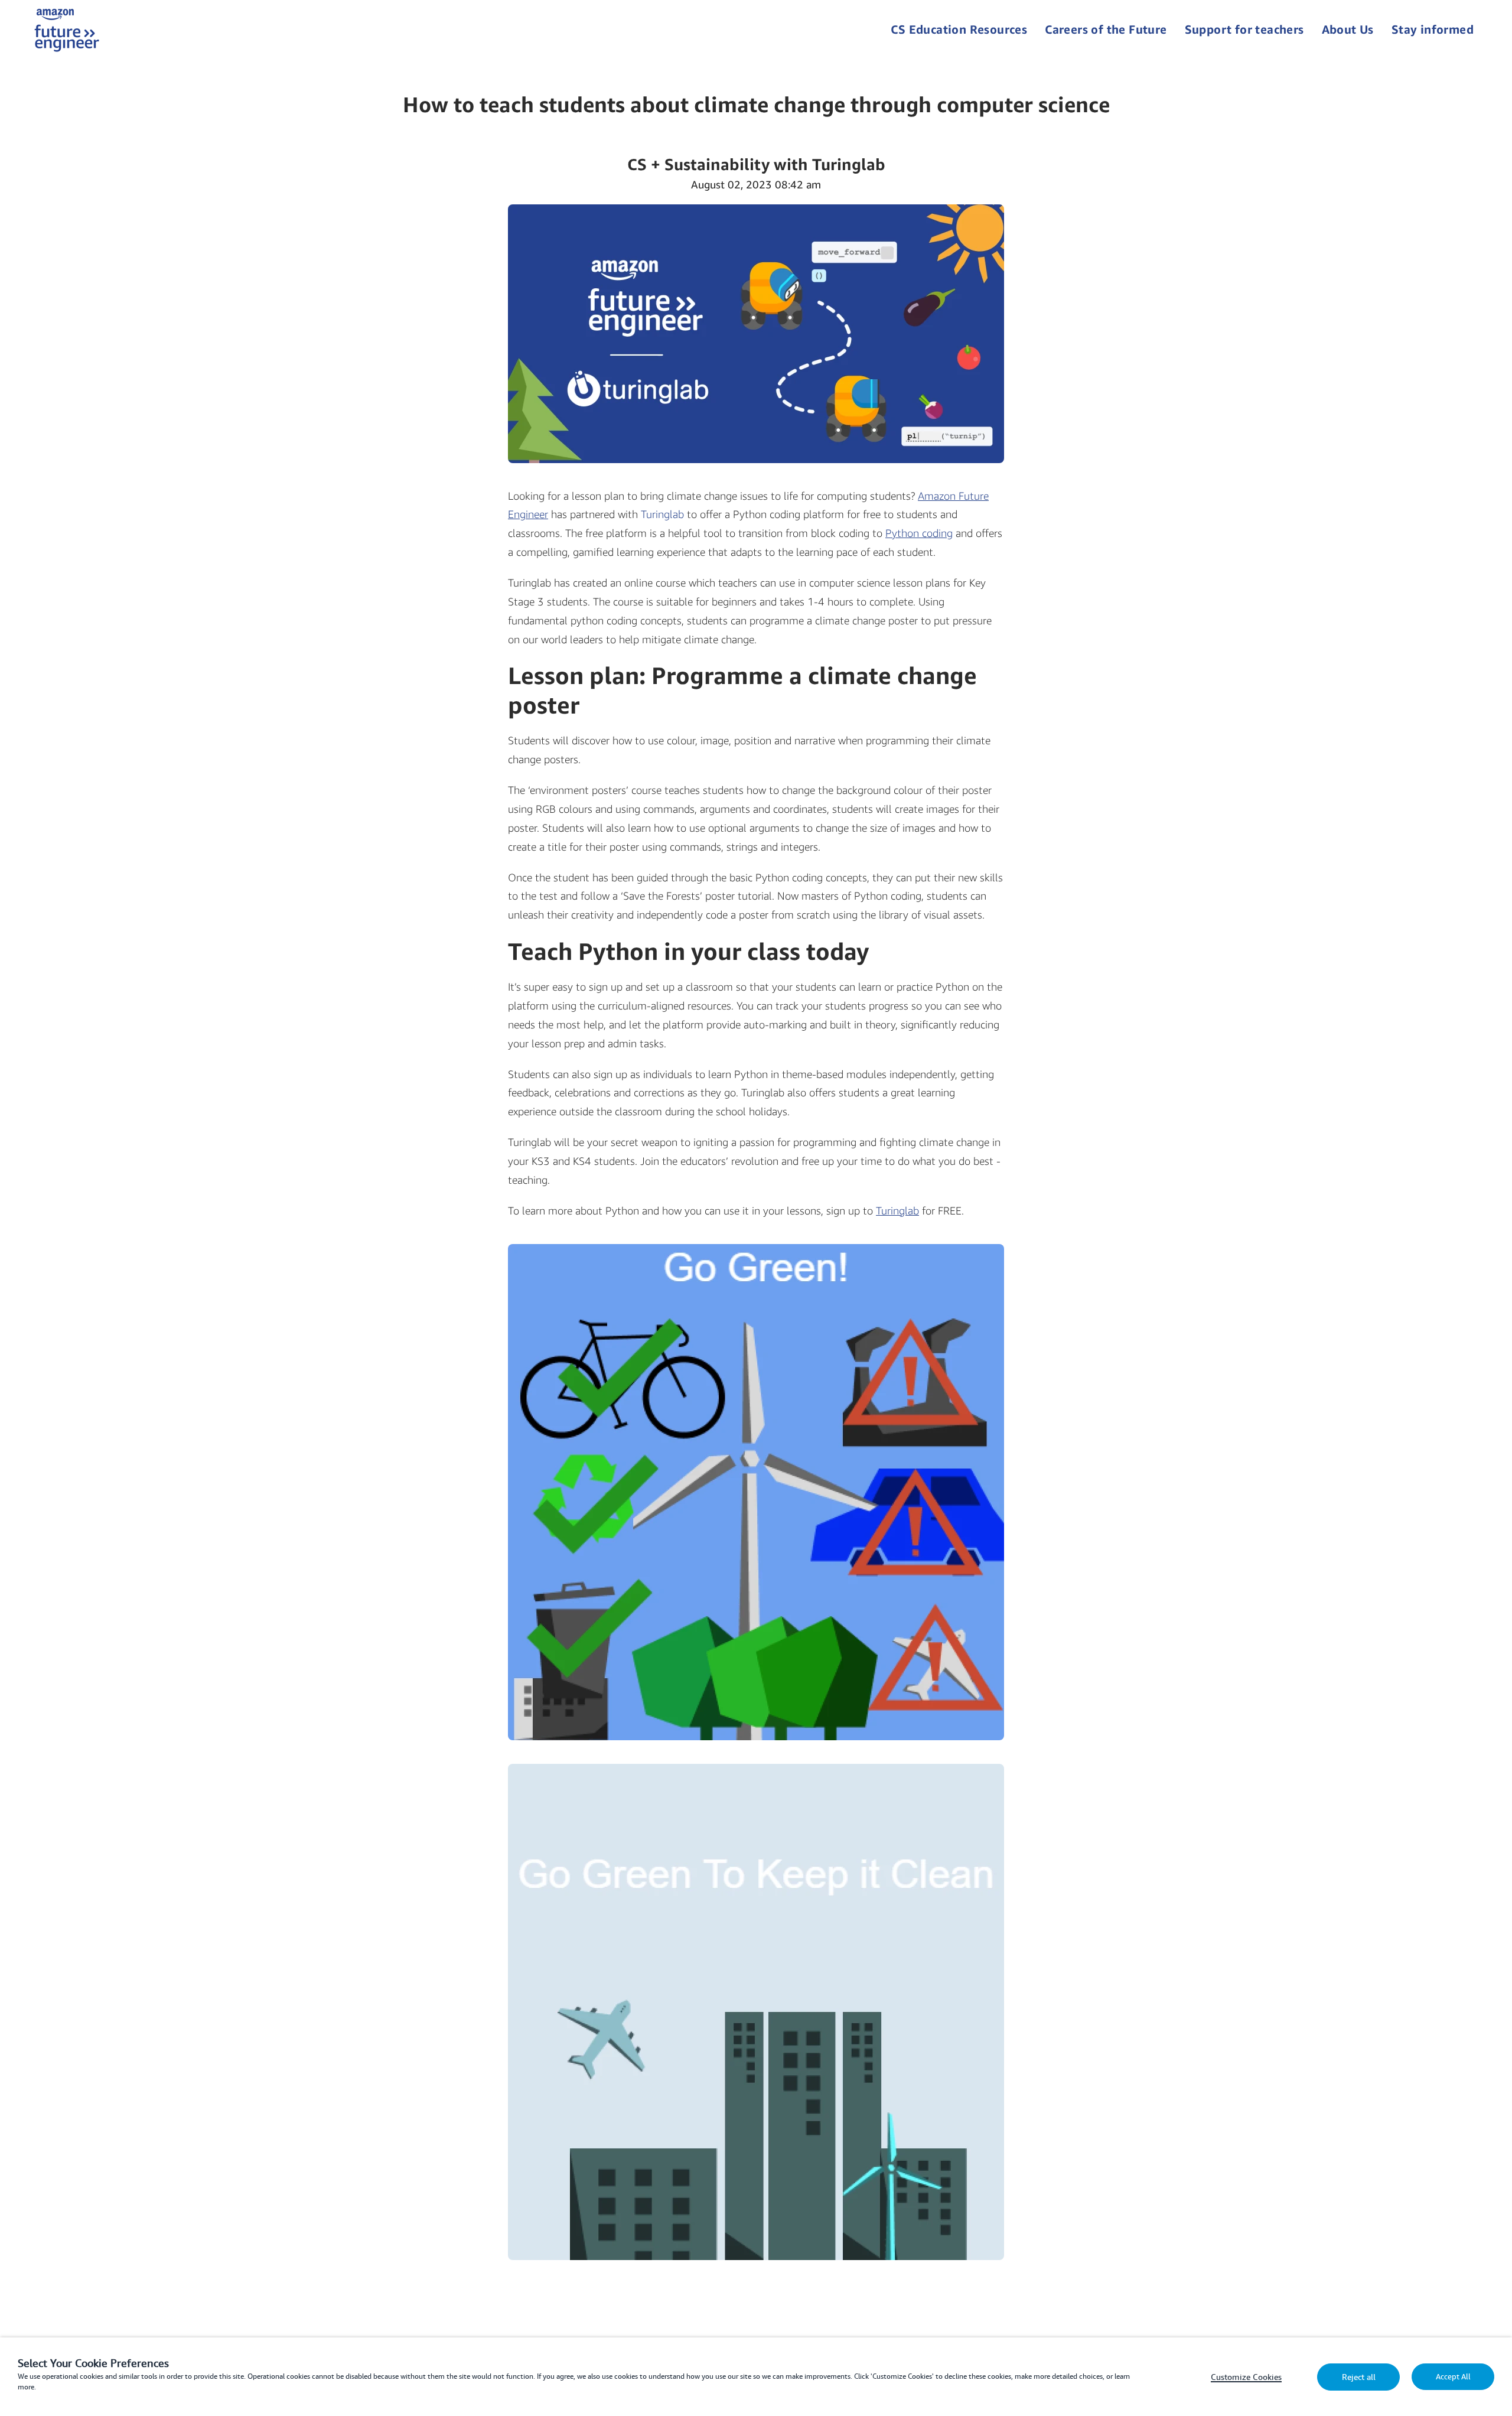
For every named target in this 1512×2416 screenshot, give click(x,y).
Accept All (1453, 2377)
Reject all (1359, 2377)
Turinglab (662, 514)
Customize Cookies (1246, 2377)
